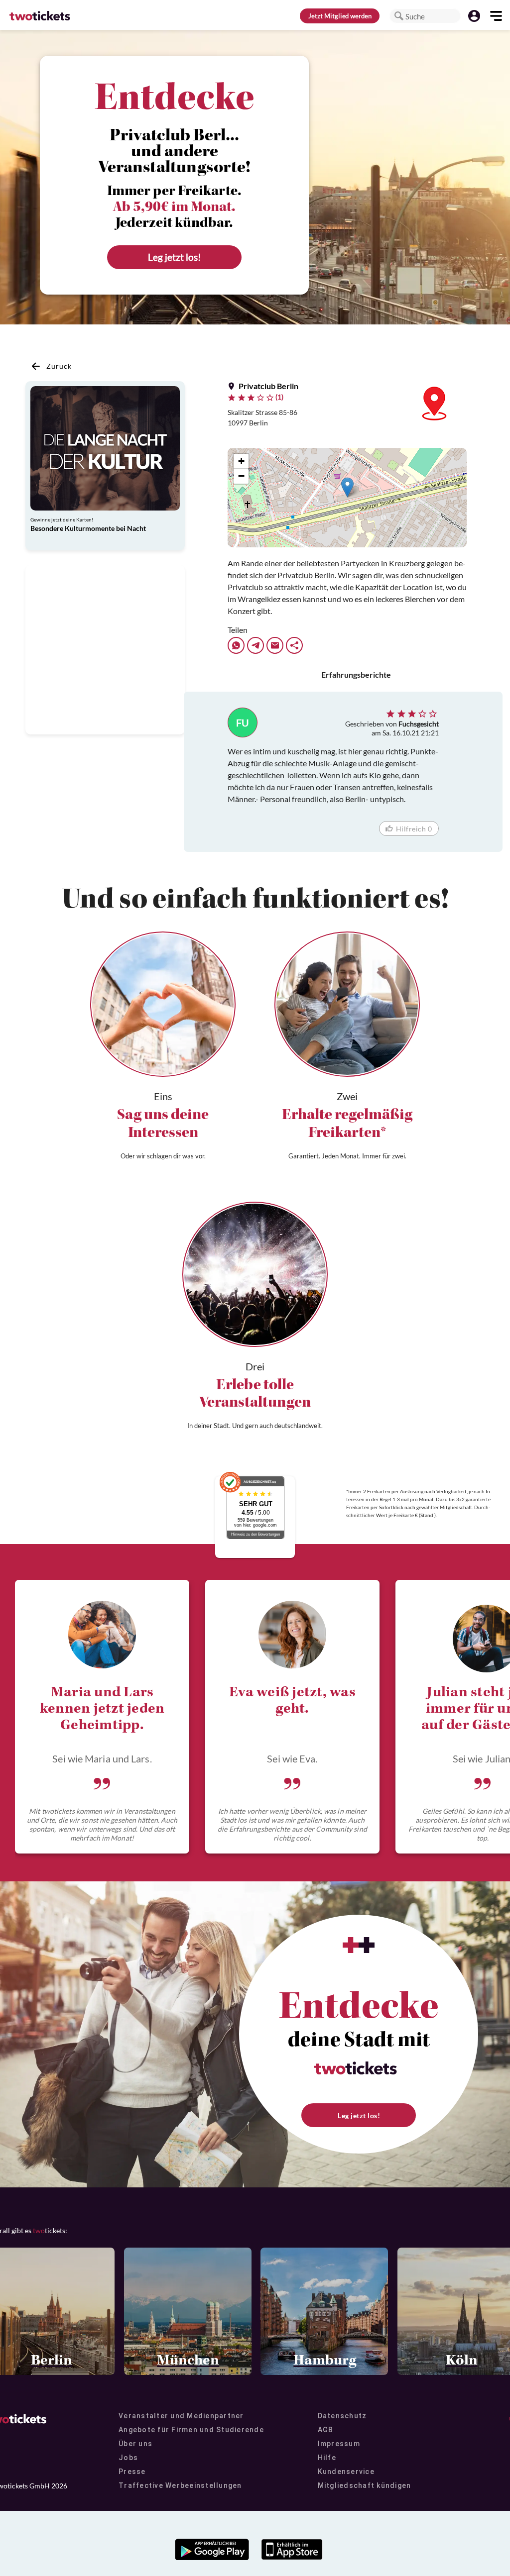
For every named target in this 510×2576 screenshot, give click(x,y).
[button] (399, 16)
